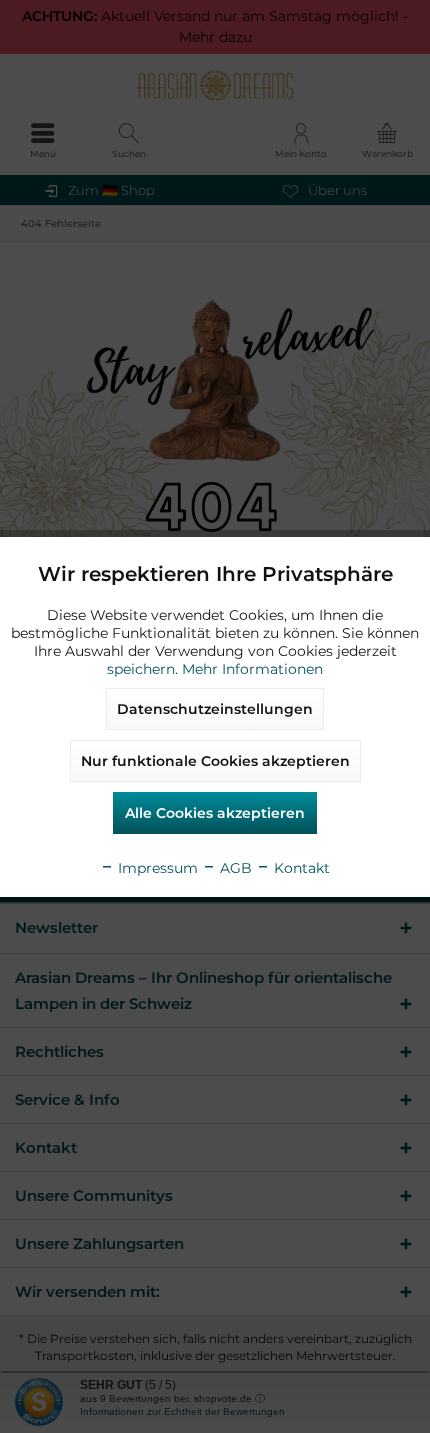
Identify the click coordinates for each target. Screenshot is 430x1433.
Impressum (156, 868)
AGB (234, 868)
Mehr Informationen (252, 669)
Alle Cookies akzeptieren (215, 813)
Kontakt (300, 868)
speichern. (144, 669)
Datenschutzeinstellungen (215, 709)
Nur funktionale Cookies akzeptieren (215, 761)
